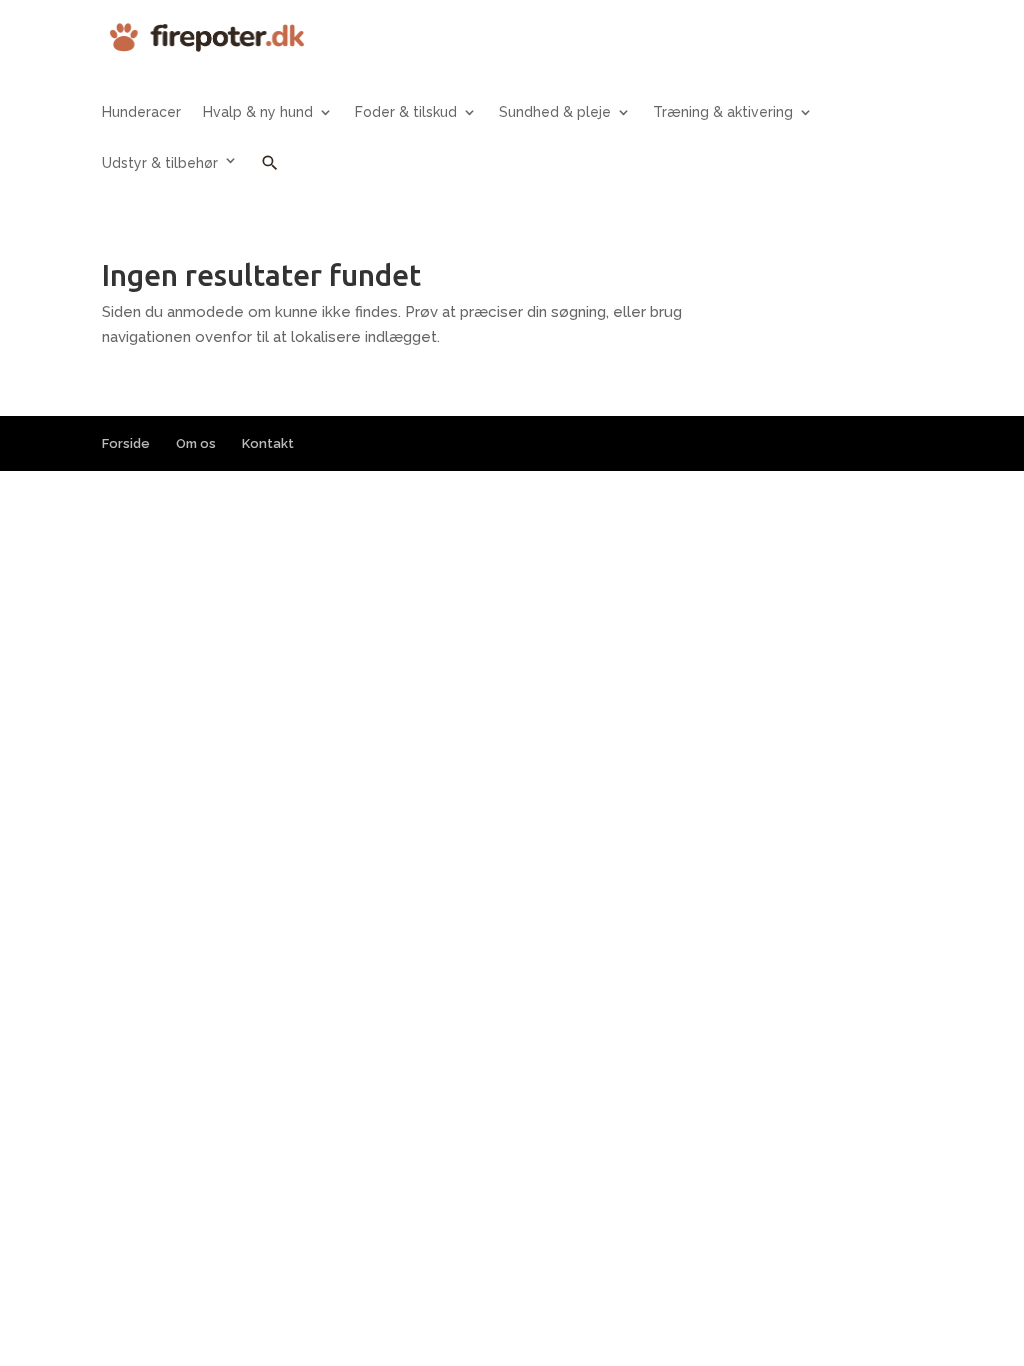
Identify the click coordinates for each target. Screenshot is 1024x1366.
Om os (196, 443)
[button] (270, 177)
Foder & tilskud (406, 112)
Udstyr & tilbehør (160, 163)
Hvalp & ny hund (258, 112)
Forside (126, 443)
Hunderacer (141, 112)
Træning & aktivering (723, 112)
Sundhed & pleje (555, 112)
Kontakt (268, 443)
